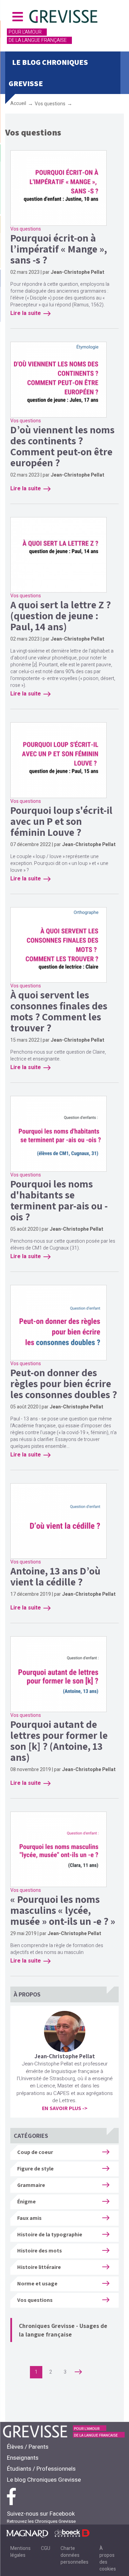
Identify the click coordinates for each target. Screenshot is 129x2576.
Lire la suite (26, 313)
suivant (86, 2372)
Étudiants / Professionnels (41, 2469)
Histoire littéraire (39, 2267)
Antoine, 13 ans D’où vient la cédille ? (55, 1576)
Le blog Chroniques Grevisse (44, 2480)
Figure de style (35, 2169)
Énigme (26, 2202)
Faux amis (29, 2218)
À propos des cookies (108, 2559)
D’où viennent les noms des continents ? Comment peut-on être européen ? (62, 446)
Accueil (18, 103)
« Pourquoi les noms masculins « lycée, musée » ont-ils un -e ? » (63, 1910)
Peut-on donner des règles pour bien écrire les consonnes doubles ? (64, 1383)
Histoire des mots (40, 2251)
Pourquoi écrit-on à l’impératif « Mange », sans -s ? (59, 249)
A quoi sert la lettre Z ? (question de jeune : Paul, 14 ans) (61, 616)
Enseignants (23, 2458)
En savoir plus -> (65, 2108)
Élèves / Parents (28, 2447)
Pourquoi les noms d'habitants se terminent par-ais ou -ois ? (59, 1200)
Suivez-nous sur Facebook (41, 2514)
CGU (46, 2548)
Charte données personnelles (74, 2555)
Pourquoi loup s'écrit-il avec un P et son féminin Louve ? (61, 821)
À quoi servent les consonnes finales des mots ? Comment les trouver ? (59, 1011)
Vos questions (50, 104)
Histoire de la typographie (50, 2234)
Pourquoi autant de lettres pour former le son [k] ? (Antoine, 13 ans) (59, 1741)
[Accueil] (64, 17)
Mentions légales (20, 2552)
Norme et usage (37, 2284)
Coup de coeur (35, 2152)
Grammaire (31, 2185)
